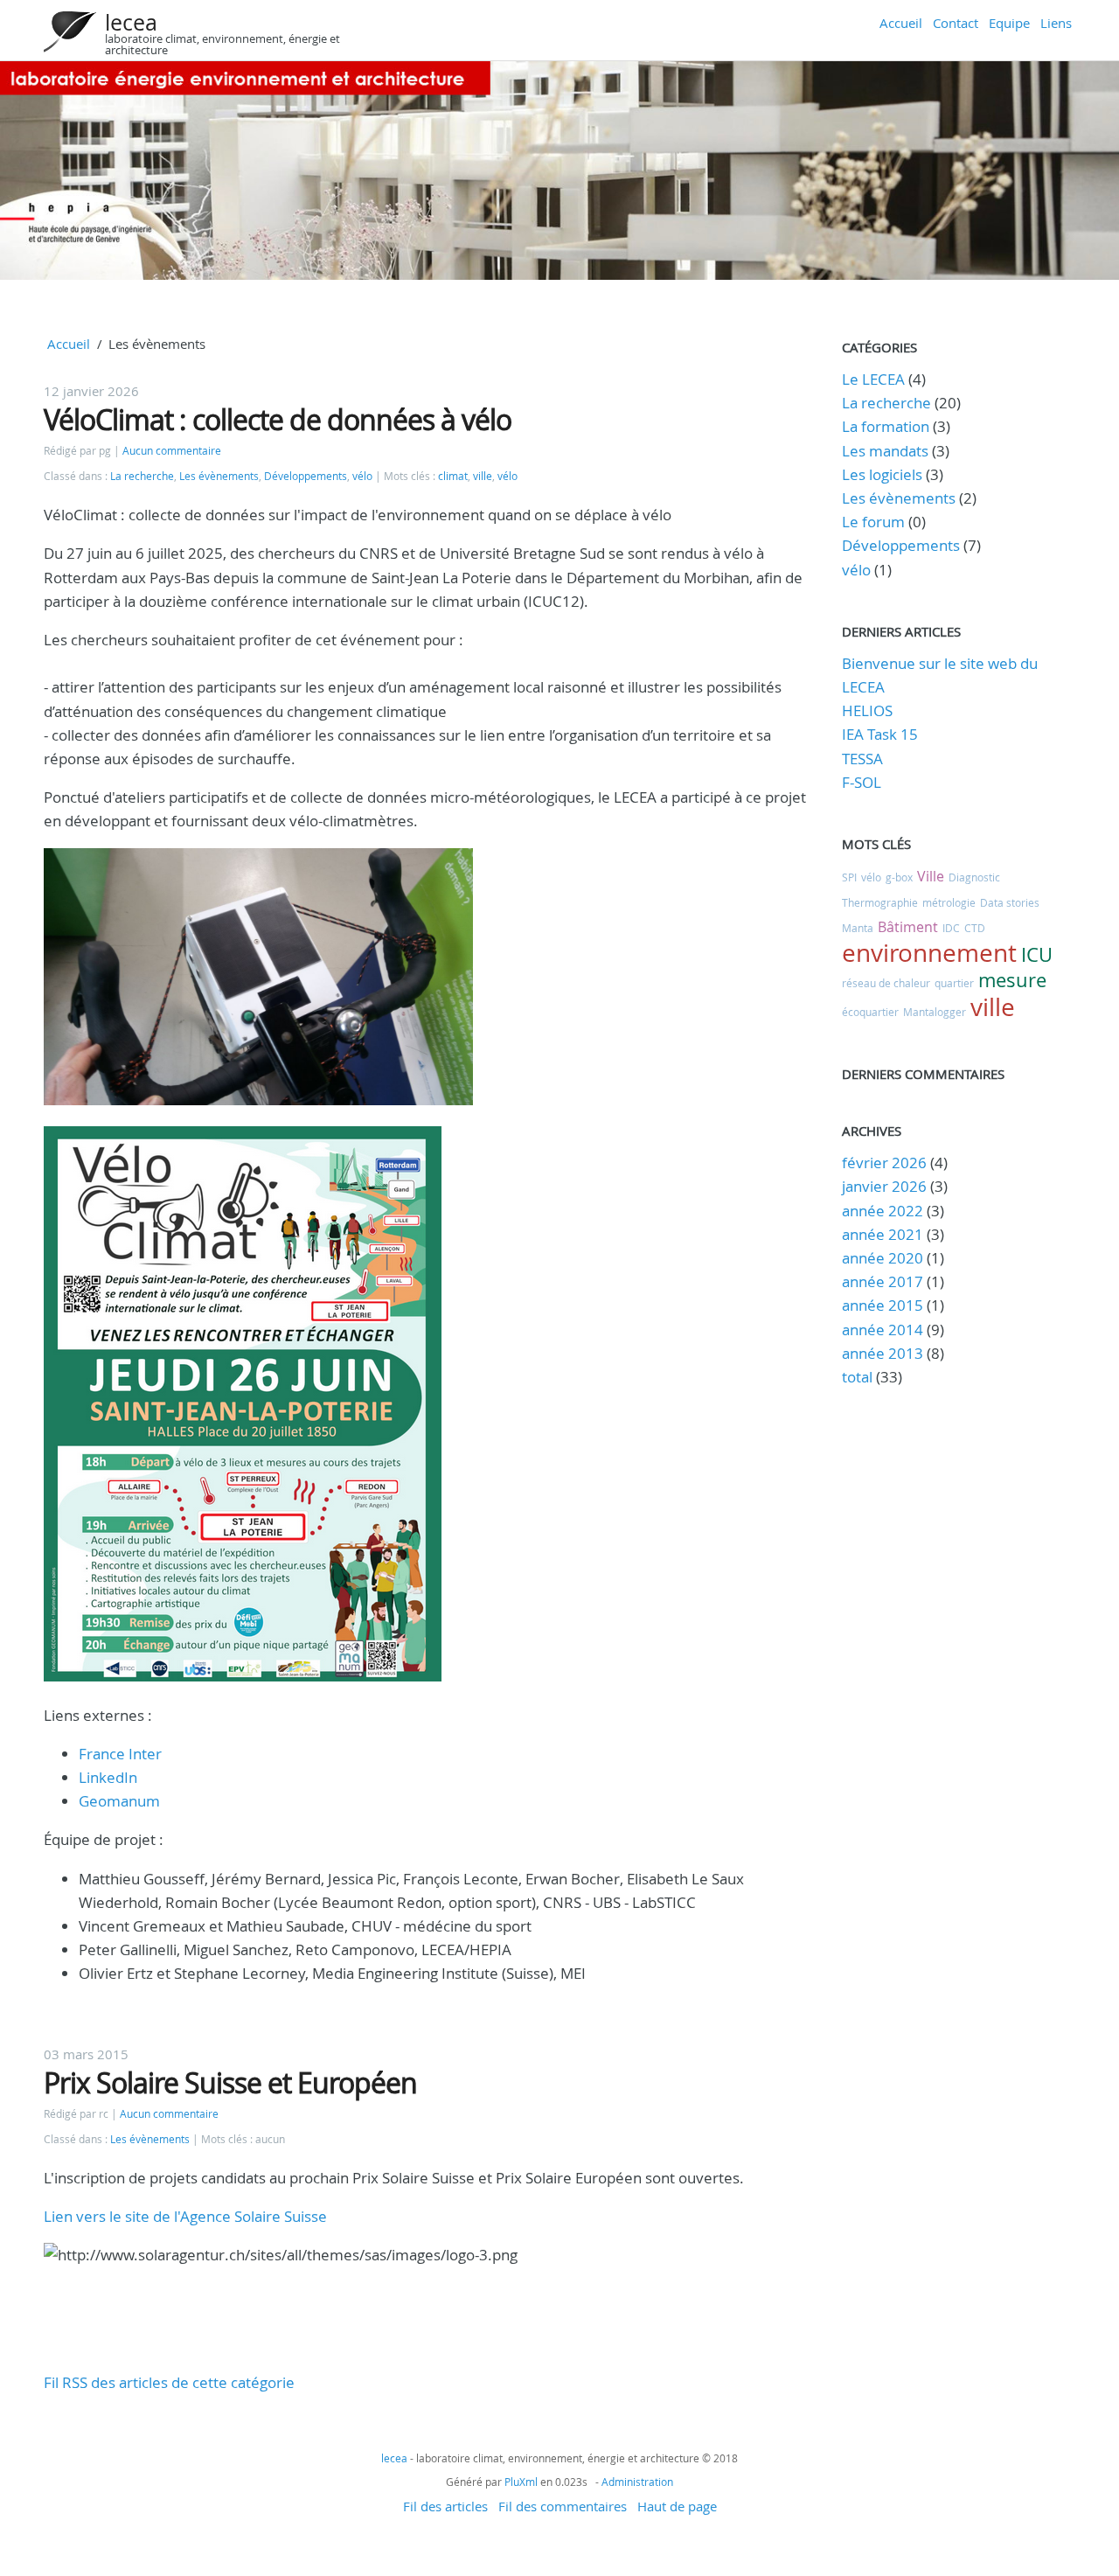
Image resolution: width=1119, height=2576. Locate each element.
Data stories (1010, 902)
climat (453, 476)
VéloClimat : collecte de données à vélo (278, 419)
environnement (929, 953)
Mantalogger (935, 1012)
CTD (975, 928)
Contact (956, 23)
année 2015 (883, 1305)
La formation (886, 426)
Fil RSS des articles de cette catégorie (169, 2382)
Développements (306, 476)
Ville (931, 876)
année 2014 (883, 1330)
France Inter (120, 1754)
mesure (1012, 980)
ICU (1037, 954)
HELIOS (867, 710)
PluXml (521, 2482)
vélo (362, 476)
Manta (858, 928)
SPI (849, 877)
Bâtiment (908, 927)
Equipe (1009, 23)
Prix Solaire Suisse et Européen (230, 2082)
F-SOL (862, 782)
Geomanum (119, 1801)
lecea (131, 22)
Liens (1056, 23)
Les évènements (219, 476)
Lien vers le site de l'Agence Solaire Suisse (185, 2216)
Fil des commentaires (563, 2506)
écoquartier (870, 1012)
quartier (954, 983)
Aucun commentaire (172, 451)
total (859, 1377)
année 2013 (883, 1353)
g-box (899, 877)
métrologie (949, 902)
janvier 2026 (884, 1186)
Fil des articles (445, 2506)
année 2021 (883, 1234)
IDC (951, 928)
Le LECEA (873, 379)
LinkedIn (108, 1777)
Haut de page (677, 2506)
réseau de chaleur (886, 983)
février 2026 (884, 1163)
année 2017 (883, 1281)
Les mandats (885, 451)
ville (483, 476)
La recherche (142, 476)
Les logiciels (882, 474)
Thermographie (880, 902)
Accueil (901, 23)
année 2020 (883, 1258)
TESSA (862, 759)
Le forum (873, 522)
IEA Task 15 (880, 734)
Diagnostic (974, 877)
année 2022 (883, 1211)
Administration (637, 2482)
